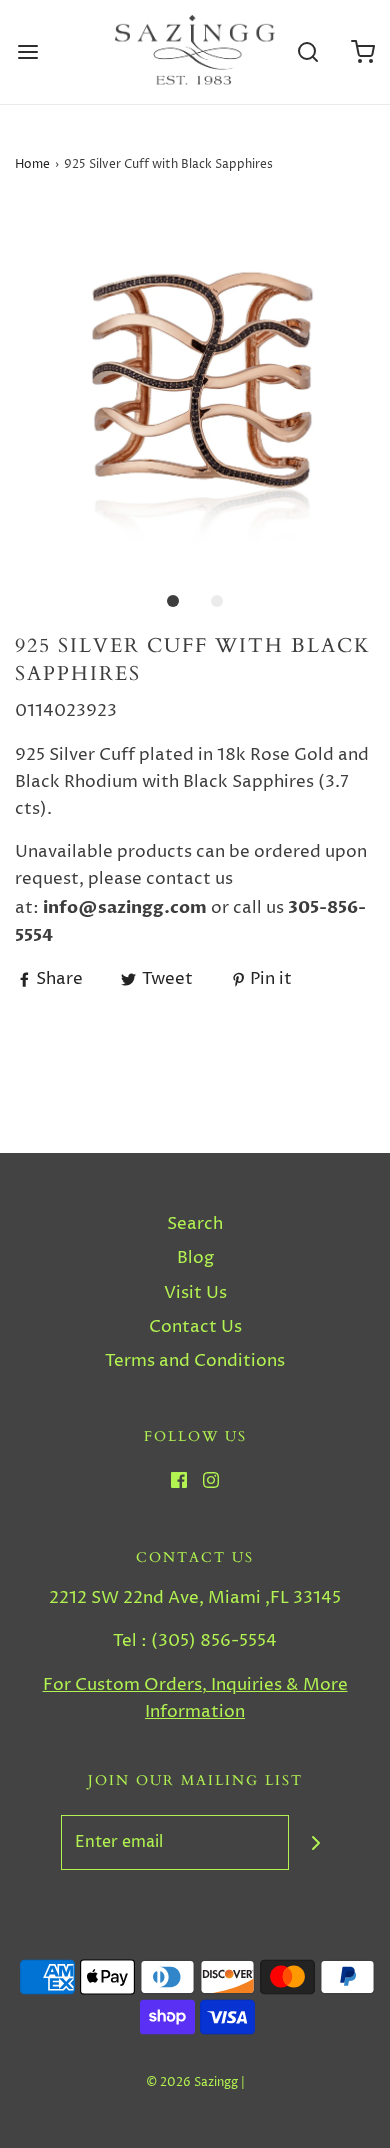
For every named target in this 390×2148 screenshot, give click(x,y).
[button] (195, 384)
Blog (195, 1258)
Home (32, 164)
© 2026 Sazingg (192, 2082)
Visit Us (195, 1293)
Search (195, 1224)
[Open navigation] (27, 52)
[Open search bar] (307, 52)
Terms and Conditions (195, 1361)
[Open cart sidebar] (362, 52)
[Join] (316, 1842)
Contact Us (195, 1327)
